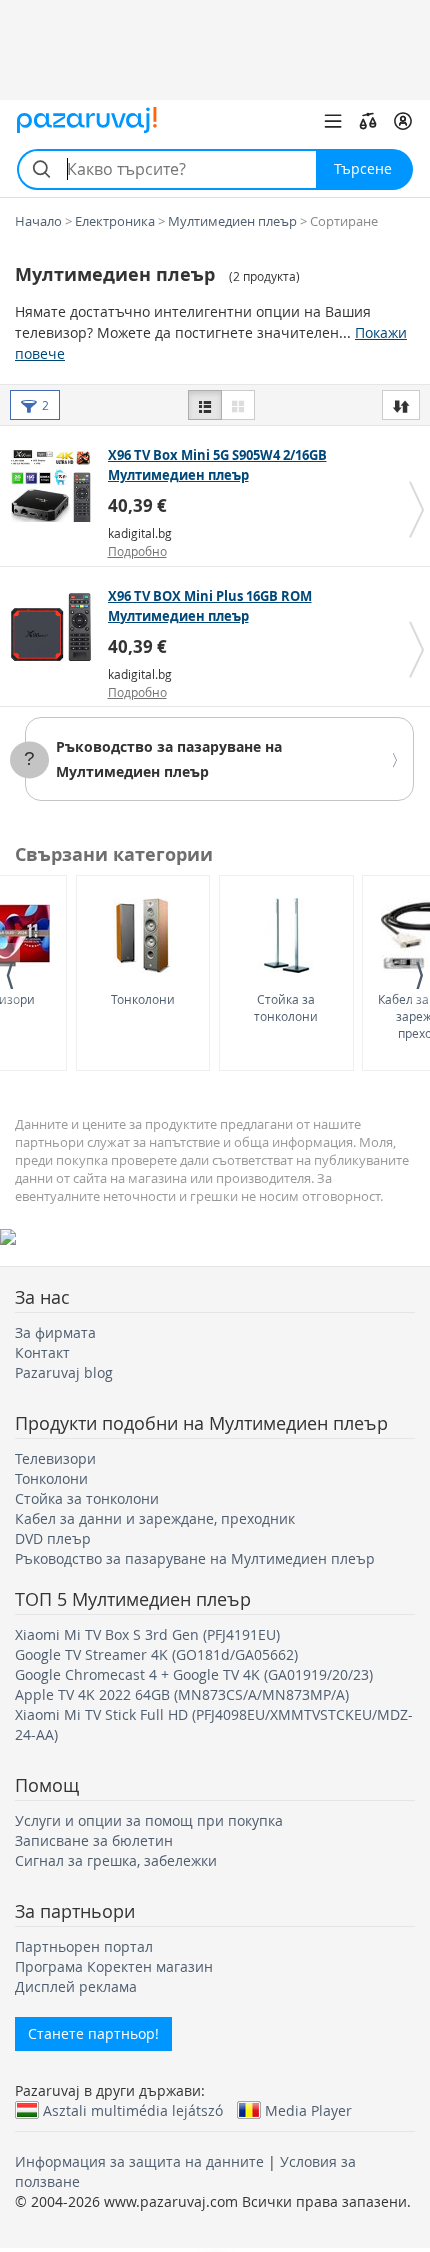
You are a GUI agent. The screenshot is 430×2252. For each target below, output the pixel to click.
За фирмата (55, 1332)
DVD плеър (53, 1538)
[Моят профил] (403, 121)
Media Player (308, 2110)
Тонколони (143, 999)
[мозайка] (238, 405)
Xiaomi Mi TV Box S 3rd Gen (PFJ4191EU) (147, 1634)
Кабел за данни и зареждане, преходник (155, 1518)
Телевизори (55, 1458)
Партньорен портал (84, 1946)
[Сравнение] (368, 121)
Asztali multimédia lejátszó (133, 2110)
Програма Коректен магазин (114, 1966)
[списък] (205, 405)
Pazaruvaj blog (64, 1372)
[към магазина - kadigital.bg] (56, 486)
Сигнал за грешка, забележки (116, 1860)
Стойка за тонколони (286, 1007)
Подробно (137, 551)
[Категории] (333, 121)
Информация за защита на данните (139, 2161)
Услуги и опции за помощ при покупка (149, 1820)
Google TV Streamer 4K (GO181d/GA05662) (156, 1654)
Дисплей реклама (76, 1986)
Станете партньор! (93, 2033)
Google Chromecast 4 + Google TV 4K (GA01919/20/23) (194, 1674)
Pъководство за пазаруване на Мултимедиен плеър (195, 1558)
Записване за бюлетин (94, 1840)
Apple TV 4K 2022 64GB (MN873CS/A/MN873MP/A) (182, 1694)
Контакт (42, 1352)
